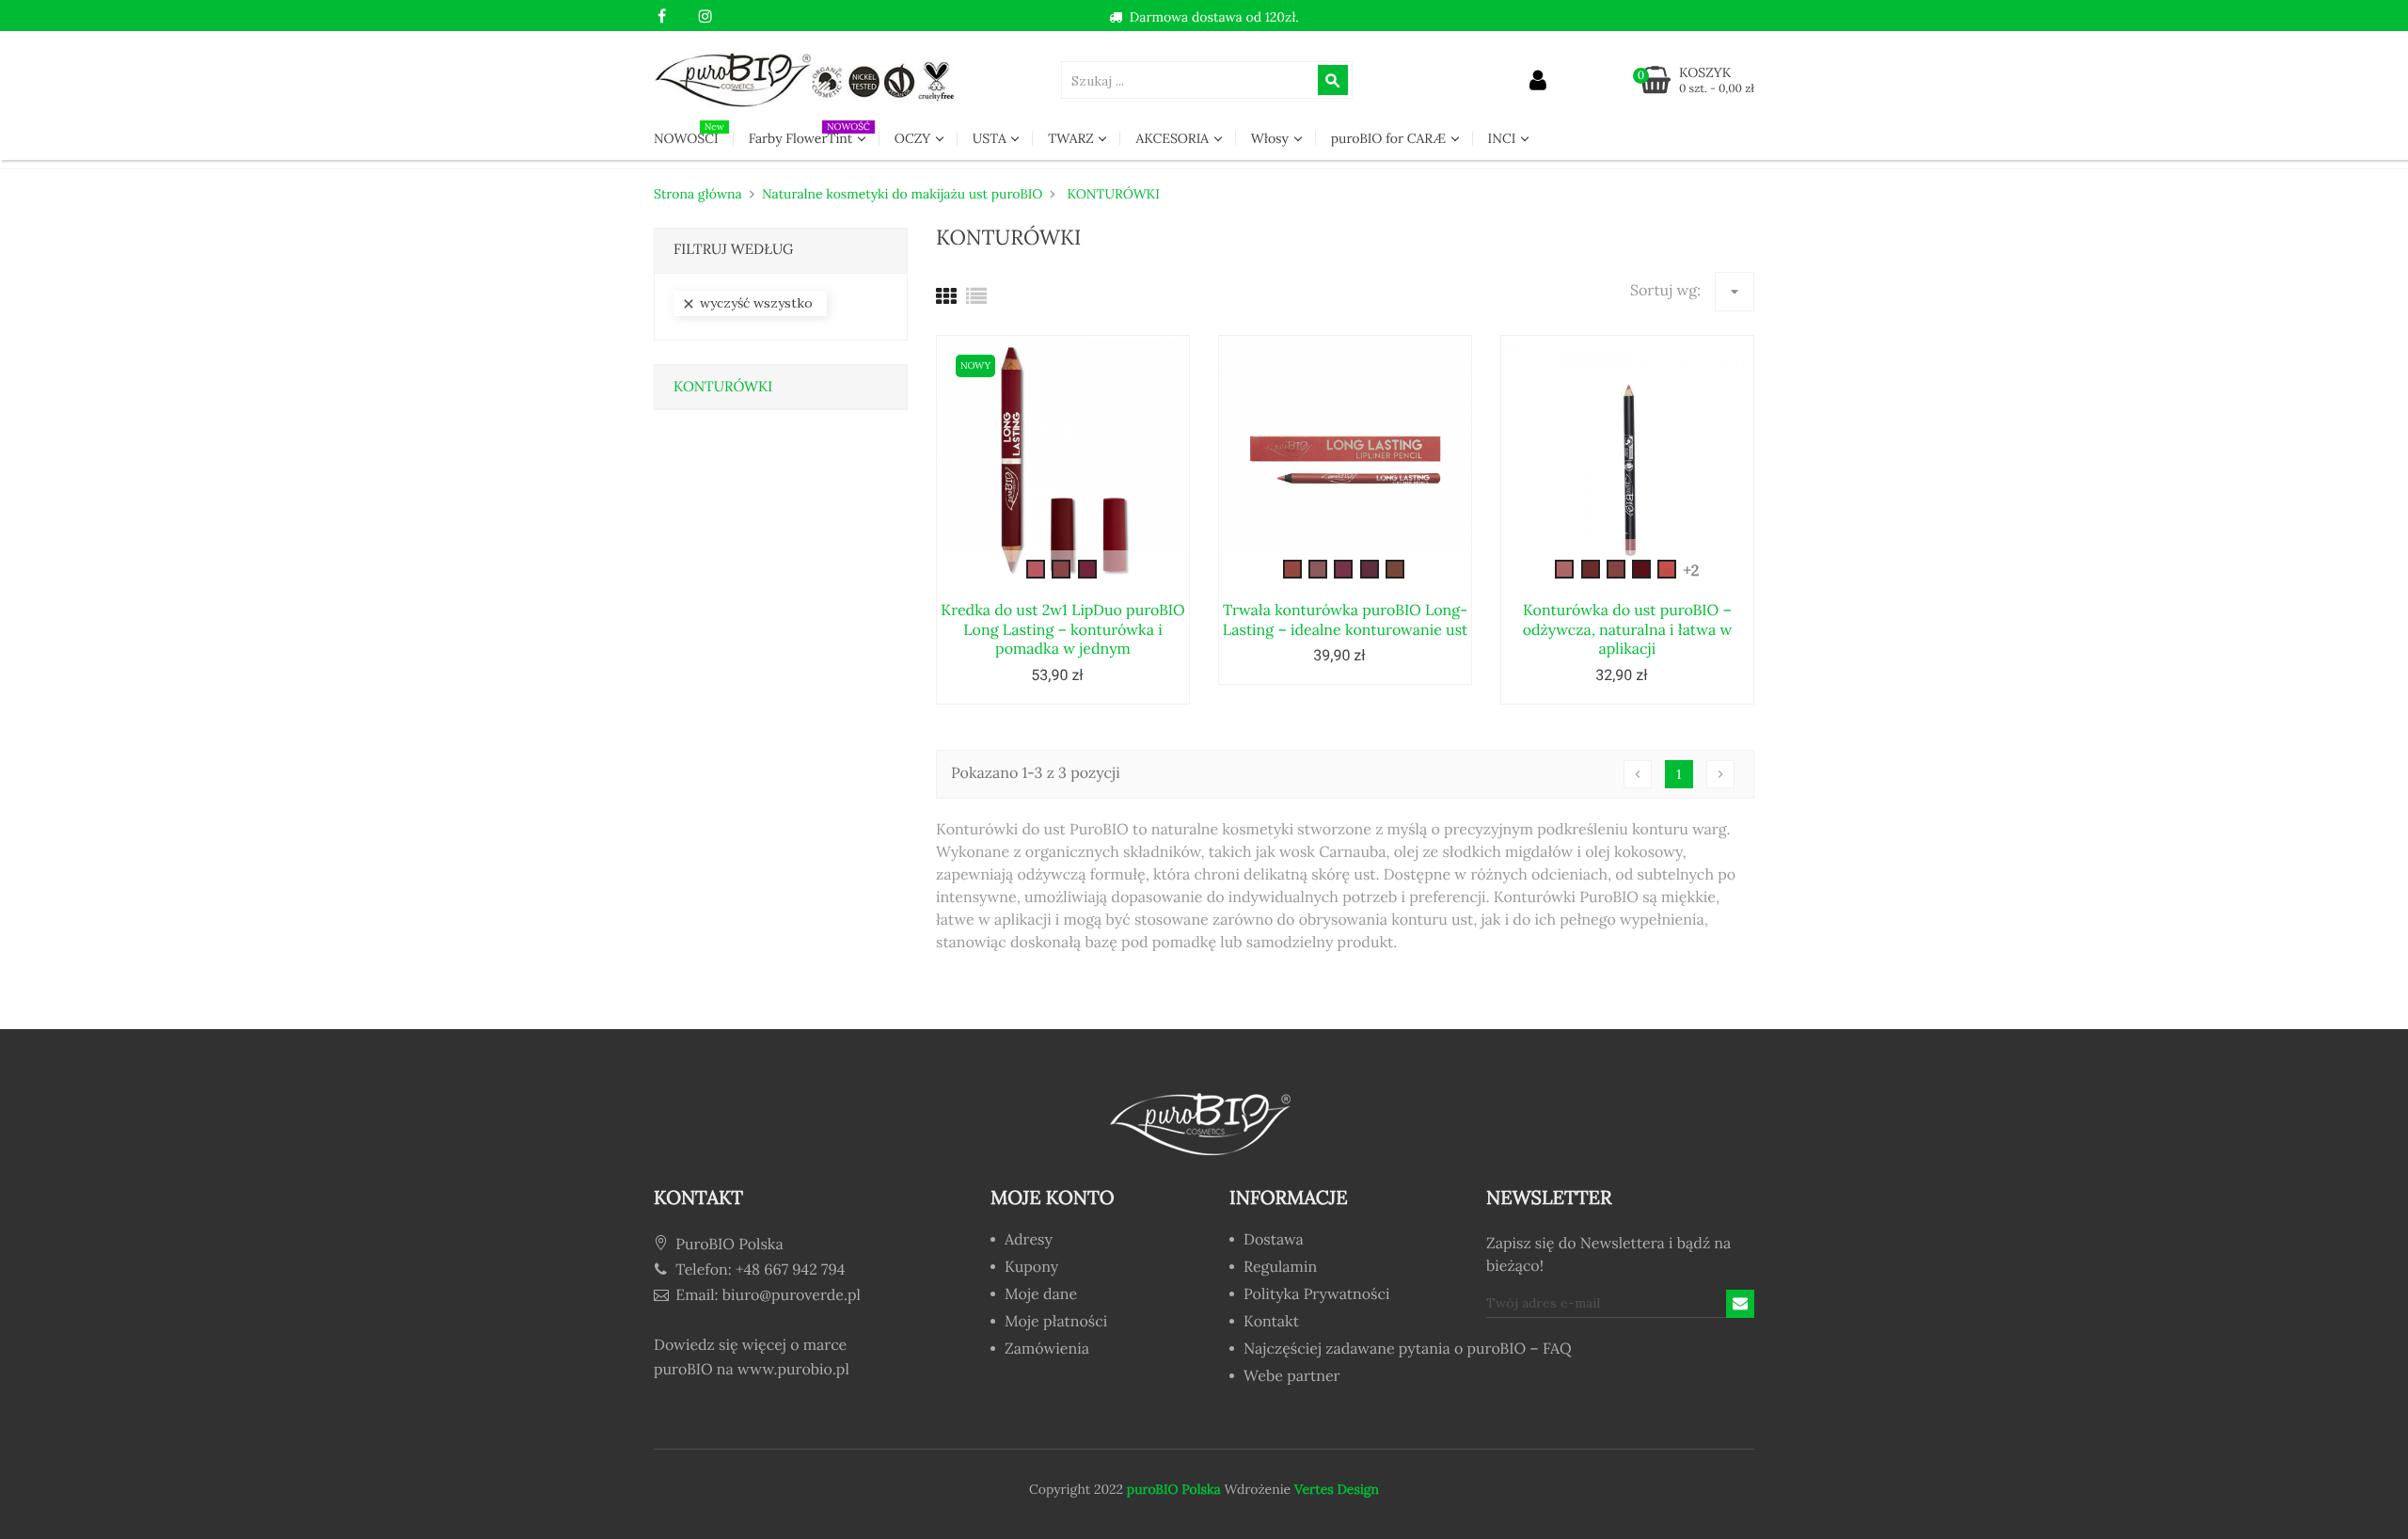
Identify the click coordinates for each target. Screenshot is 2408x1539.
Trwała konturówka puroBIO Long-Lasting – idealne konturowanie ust (1346, 620)
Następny (1720, 774)
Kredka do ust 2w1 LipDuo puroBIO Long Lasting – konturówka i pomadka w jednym (1062, 630)
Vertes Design (1335, 1489)
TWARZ (1072, 138)
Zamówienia (1047, 1350)
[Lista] (976, 297)
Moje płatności (1056, 1323)
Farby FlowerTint (809, 134)
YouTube (683, 17)
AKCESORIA (1173, 138)
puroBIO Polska (1174, 1489)
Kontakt (1271, 1323)
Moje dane (1041, 1295)
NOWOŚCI (689, 134)
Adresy (1029, 1241)
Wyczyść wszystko (747, 303)
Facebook (662, 17)
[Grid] (946, 297)
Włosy (1272, 138)
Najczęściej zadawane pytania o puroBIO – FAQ (1401, 1350)
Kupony (1031, 1268)
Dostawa (1274, 1241)
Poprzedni (1638, 774)
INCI (1504, 138)
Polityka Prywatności (1316, 1295)
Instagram (705, 17)
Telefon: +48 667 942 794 (758, 1270)
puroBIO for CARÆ (1390, 138)
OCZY (914, 138)
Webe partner (1292, 1377)
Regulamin (1280, 1268)
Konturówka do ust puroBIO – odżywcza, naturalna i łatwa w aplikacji (1628, 630)
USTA (991, 138)
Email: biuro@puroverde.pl (766, 1295)
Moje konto (1053, 1198)
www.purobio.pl (793, 1370)
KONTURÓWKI (723, 387)
